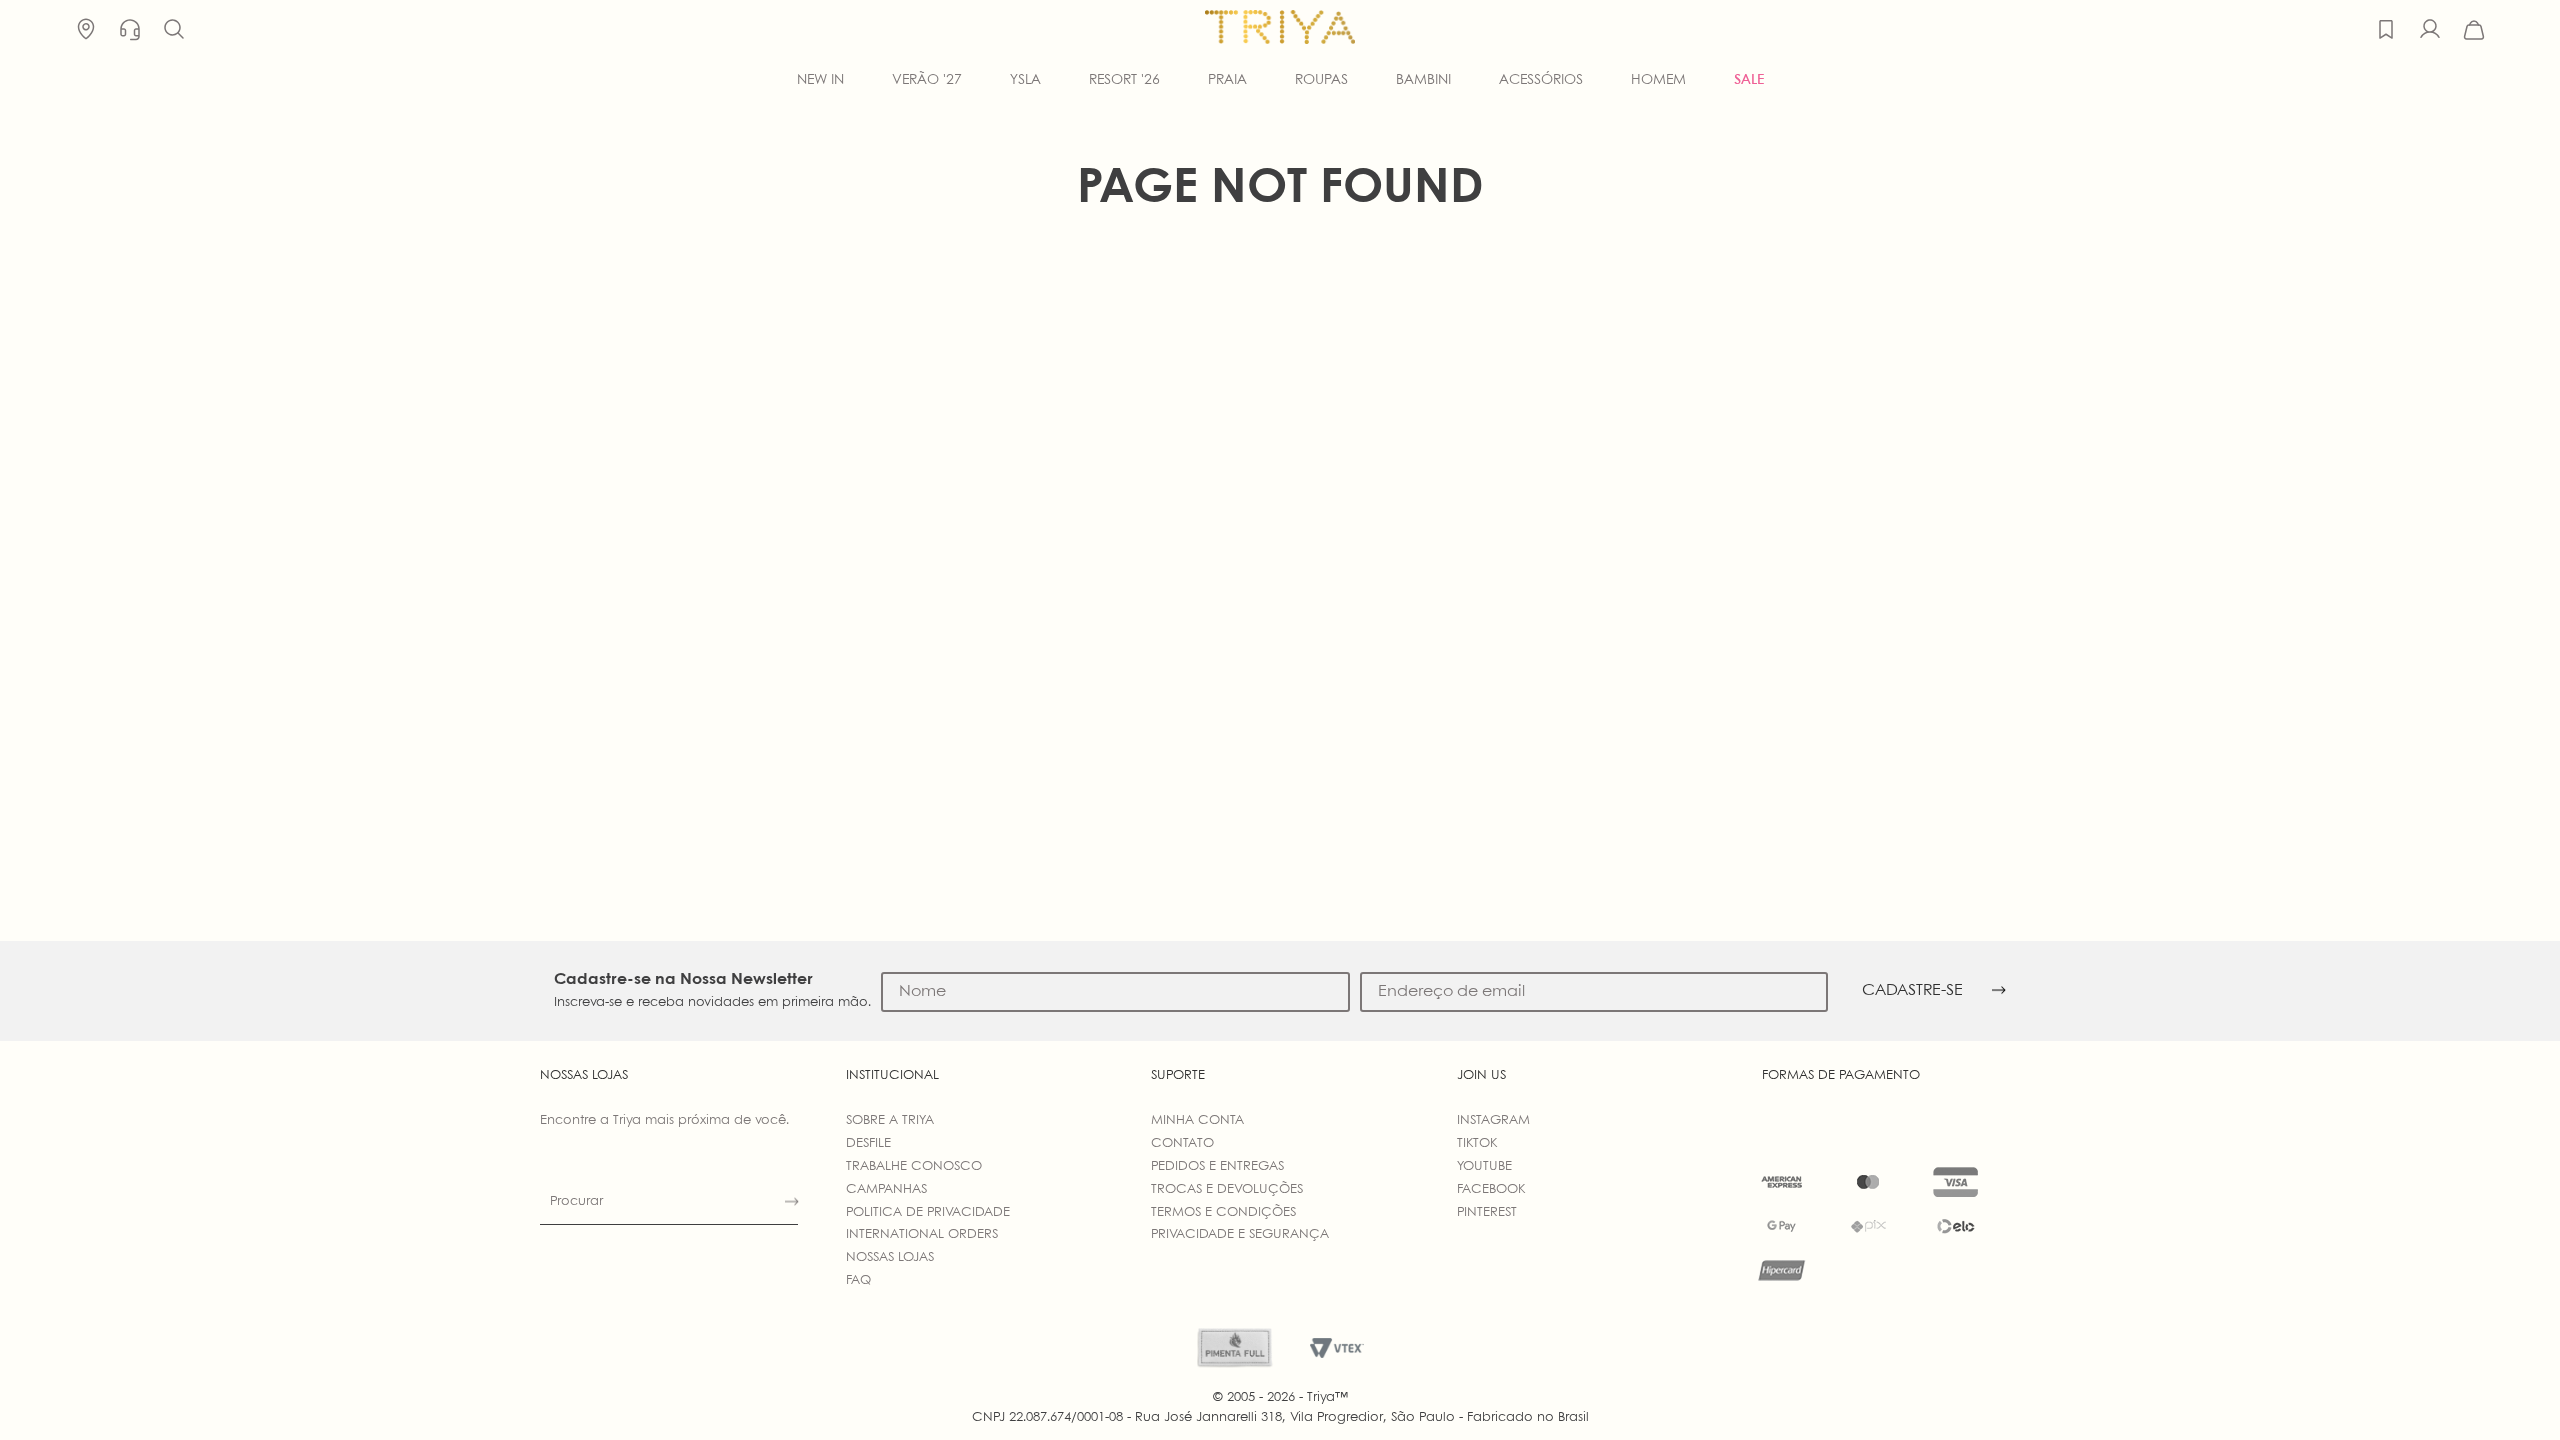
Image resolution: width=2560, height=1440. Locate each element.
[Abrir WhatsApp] (2510, 1389)
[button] (174, 30)
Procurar (576, 1201)
